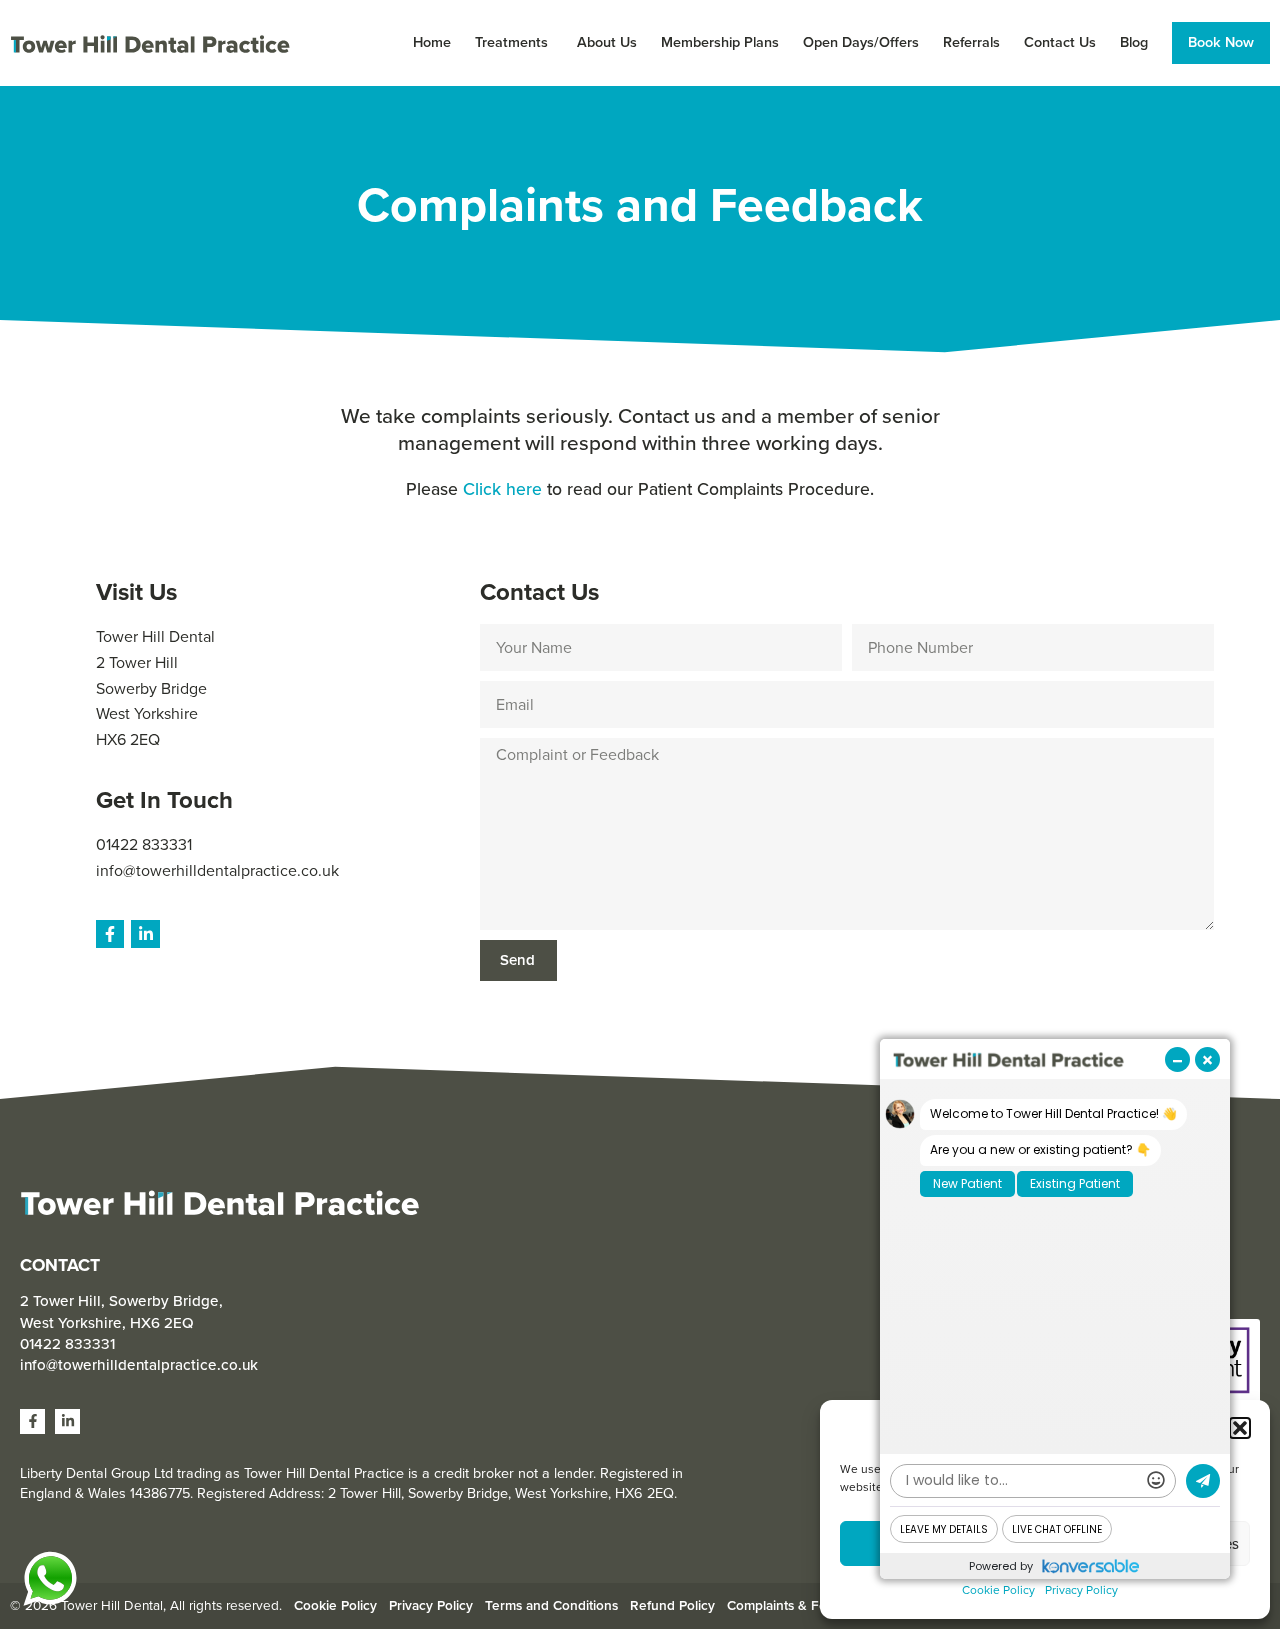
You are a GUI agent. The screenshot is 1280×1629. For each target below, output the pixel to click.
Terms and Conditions (551, 1605)
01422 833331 (144, 844)
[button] (1240, 1428)
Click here (502, 489)
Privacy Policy (1081, 1590)
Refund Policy (672, 1605)
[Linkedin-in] (145, 934)
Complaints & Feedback (799, 1605)
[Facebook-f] (110, 934)
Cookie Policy (998, 1590)
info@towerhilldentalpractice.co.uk (217, 870)
